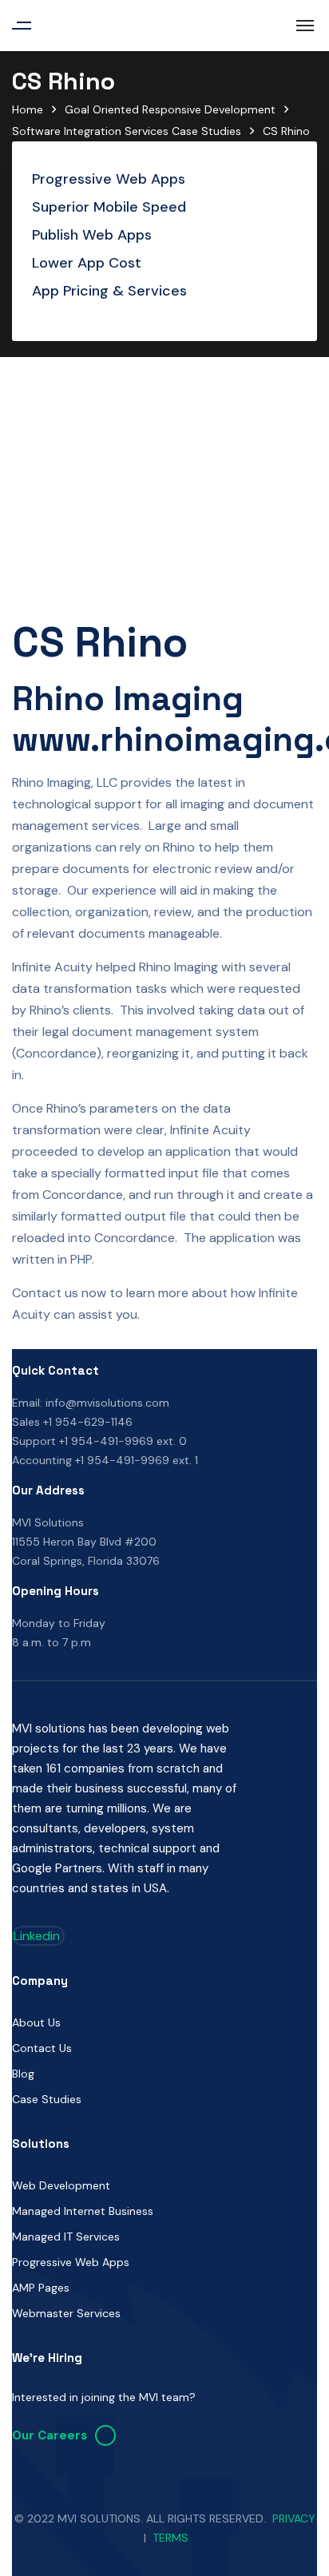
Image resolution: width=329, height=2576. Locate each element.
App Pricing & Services (109, 291)
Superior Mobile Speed (109, 207)
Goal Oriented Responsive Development (170, 109)
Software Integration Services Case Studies (127, 131)
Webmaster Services (66, 2313)
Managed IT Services (66, 2237)
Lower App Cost (87, 263)
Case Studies (47, 2099)
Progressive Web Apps (109, 179)
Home (28, 109)
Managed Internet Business (83, 2211)
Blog (23, 2074)
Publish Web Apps (92, 235)
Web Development (61, 2185)
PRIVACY (294, 2518)
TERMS (170, 2538)
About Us (36, 2022)
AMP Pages (41, 2288)
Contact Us (42, 2048)
